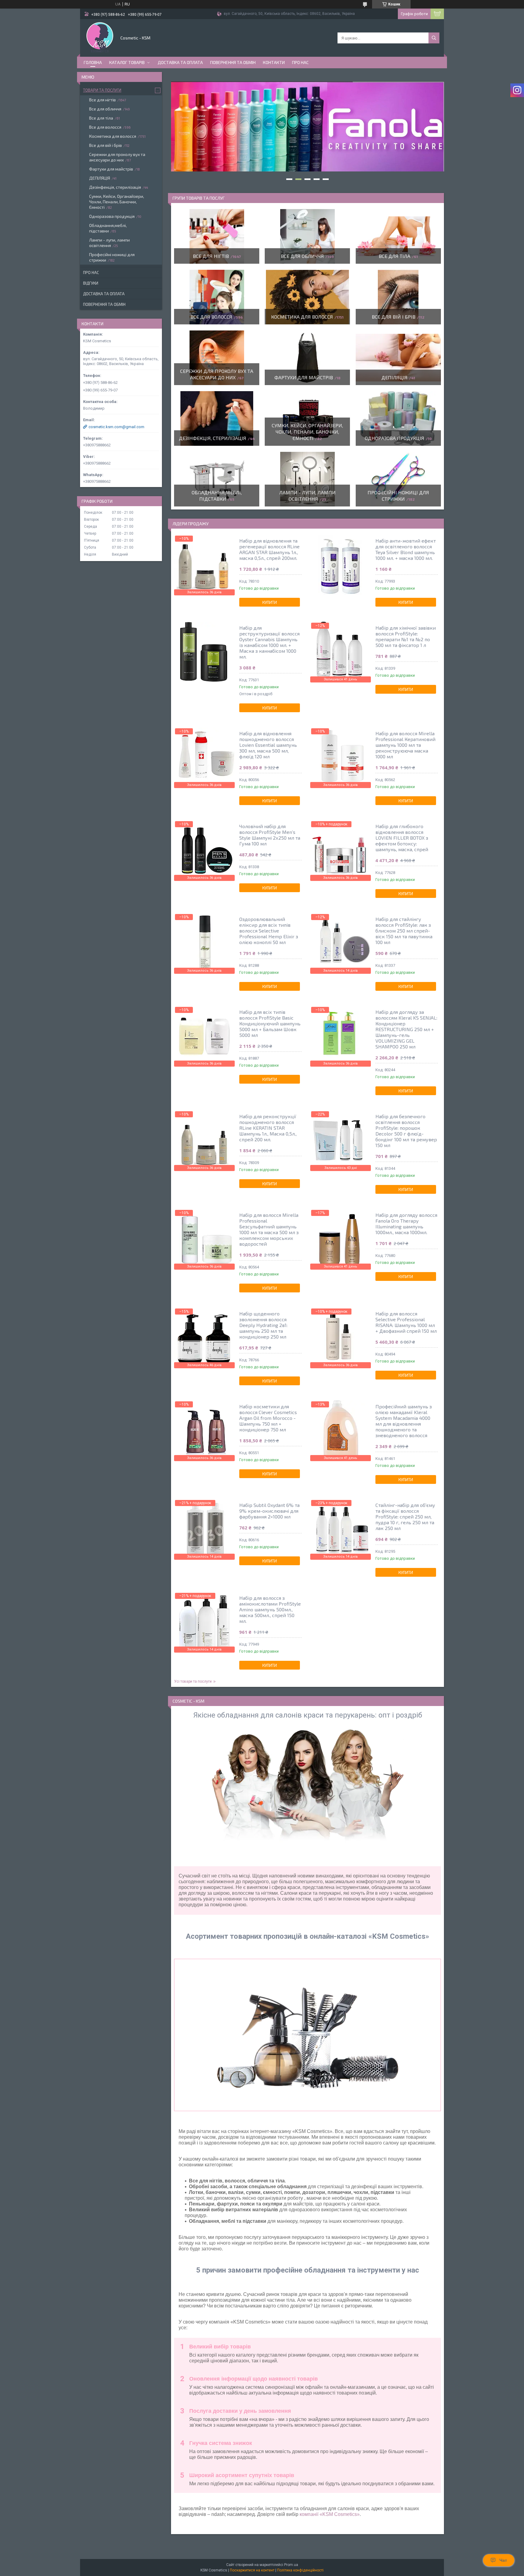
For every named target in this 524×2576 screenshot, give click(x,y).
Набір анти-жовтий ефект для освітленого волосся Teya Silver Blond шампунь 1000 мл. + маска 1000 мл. (406, 549)
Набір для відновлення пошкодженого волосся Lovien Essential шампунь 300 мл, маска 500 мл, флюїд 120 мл (268, 745)
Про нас (300, 62)
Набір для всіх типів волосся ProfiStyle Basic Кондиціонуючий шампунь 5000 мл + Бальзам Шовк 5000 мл (270, 1023)
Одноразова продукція (395, 438)
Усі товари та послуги (193, 1681)
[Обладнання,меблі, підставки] (217, 479)
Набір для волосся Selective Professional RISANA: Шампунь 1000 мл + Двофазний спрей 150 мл (406, 1322)
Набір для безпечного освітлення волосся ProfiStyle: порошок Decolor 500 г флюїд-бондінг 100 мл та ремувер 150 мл (406, 1131)
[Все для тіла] (398, 236)
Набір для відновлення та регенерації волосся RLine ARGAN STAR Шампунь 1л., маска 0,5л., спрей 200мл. (269, 549)
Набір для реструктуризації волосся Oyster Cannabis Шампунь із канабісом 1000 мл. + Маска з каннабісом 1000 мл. (269, 642)
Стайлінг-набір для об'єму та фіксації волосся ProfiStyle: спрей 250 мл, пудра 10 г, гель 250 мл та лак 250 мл (405, 1516)
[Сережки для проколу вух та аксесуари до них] (217, 358)
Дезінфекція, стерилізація (213, 438)
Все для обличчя (302, 256)
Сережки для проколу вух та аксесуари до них (117, 157)
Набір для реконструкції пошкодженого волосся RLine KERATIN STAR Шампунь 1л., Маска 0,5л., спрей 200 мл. (268, 1128)
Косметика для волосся (302, 317)
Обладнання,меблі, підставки (108, 228)
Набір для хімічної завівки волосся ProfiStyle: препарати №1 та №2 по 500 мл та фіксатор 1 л (406, 636)
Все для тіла (395, 256)
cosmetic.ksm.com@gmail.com (116, 427)
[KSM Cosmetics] (100, 37)
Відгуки (91, 283)
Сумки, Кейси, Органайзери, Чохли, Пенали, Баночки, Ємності (307, 432)
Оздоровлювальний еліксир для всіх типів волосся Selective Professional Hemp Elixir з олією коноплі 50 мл (269, 931)
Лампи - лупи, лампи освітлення (109, 243)
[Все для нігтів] (217, 236)
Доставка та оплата (180, 62)
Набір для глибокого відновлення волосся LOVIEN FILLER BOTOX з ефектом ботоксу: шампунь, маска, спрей (402, 838)
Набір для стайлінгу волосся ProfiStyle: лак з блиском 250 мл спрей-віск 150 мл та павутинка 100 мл (404, 931)
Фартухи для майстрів (304, 377)
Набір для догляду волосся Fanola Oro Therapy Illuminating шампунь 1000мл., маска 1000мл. (406, 1224)
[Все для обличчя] (307, 236)
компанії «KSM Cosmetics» (330, 2514)
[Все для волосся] (217, 297)
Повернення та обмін (233, 62)
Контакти (274, 62)
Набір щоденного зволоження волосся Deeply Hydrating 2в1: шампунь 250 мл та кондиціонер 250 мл (263, 1325)
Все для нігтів (211, 256)
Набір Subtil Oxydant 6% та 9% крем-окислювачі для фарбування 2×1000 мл (269, 1511)
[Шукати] (434, 38)
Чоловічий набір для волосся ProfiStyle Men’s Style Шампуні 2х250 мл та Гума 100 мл (270, 835)
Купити (270, 602)
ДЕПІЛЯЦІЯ (395, 377)
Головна (93, 62)
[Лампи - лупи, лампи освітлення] (307, 479)
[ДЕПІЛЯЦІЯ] (398, 358)
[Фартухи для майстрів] (307, 358)
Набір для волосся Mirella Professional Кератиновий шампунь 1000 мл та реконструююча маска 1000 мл (405, 745)
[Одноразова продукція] (398, 418)
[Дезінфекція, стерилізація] (217, 418)
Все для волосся (211, 317)
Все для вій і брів (394, 317)
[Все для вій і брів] (398, 297)
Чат (503, 2560)
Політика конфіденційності (300, 2570)
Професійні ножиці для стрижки (112, 257)
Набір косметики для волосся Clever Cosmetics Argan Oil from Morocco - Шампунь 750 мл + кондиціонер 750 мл (268, 1418)
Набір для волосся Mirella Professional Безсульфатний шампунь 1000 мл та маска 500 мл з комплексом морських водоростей (269, 1229)
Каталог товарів (127, 62)
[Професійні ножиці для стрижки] (398, 479)
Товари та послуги (102, 90)
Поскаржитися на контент (252, 2570)
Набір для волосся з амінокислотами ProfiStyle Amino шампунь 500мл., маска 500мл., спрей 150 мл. (270, 1609)
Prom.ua (291, 2565)
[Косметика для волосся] (307, 297)
